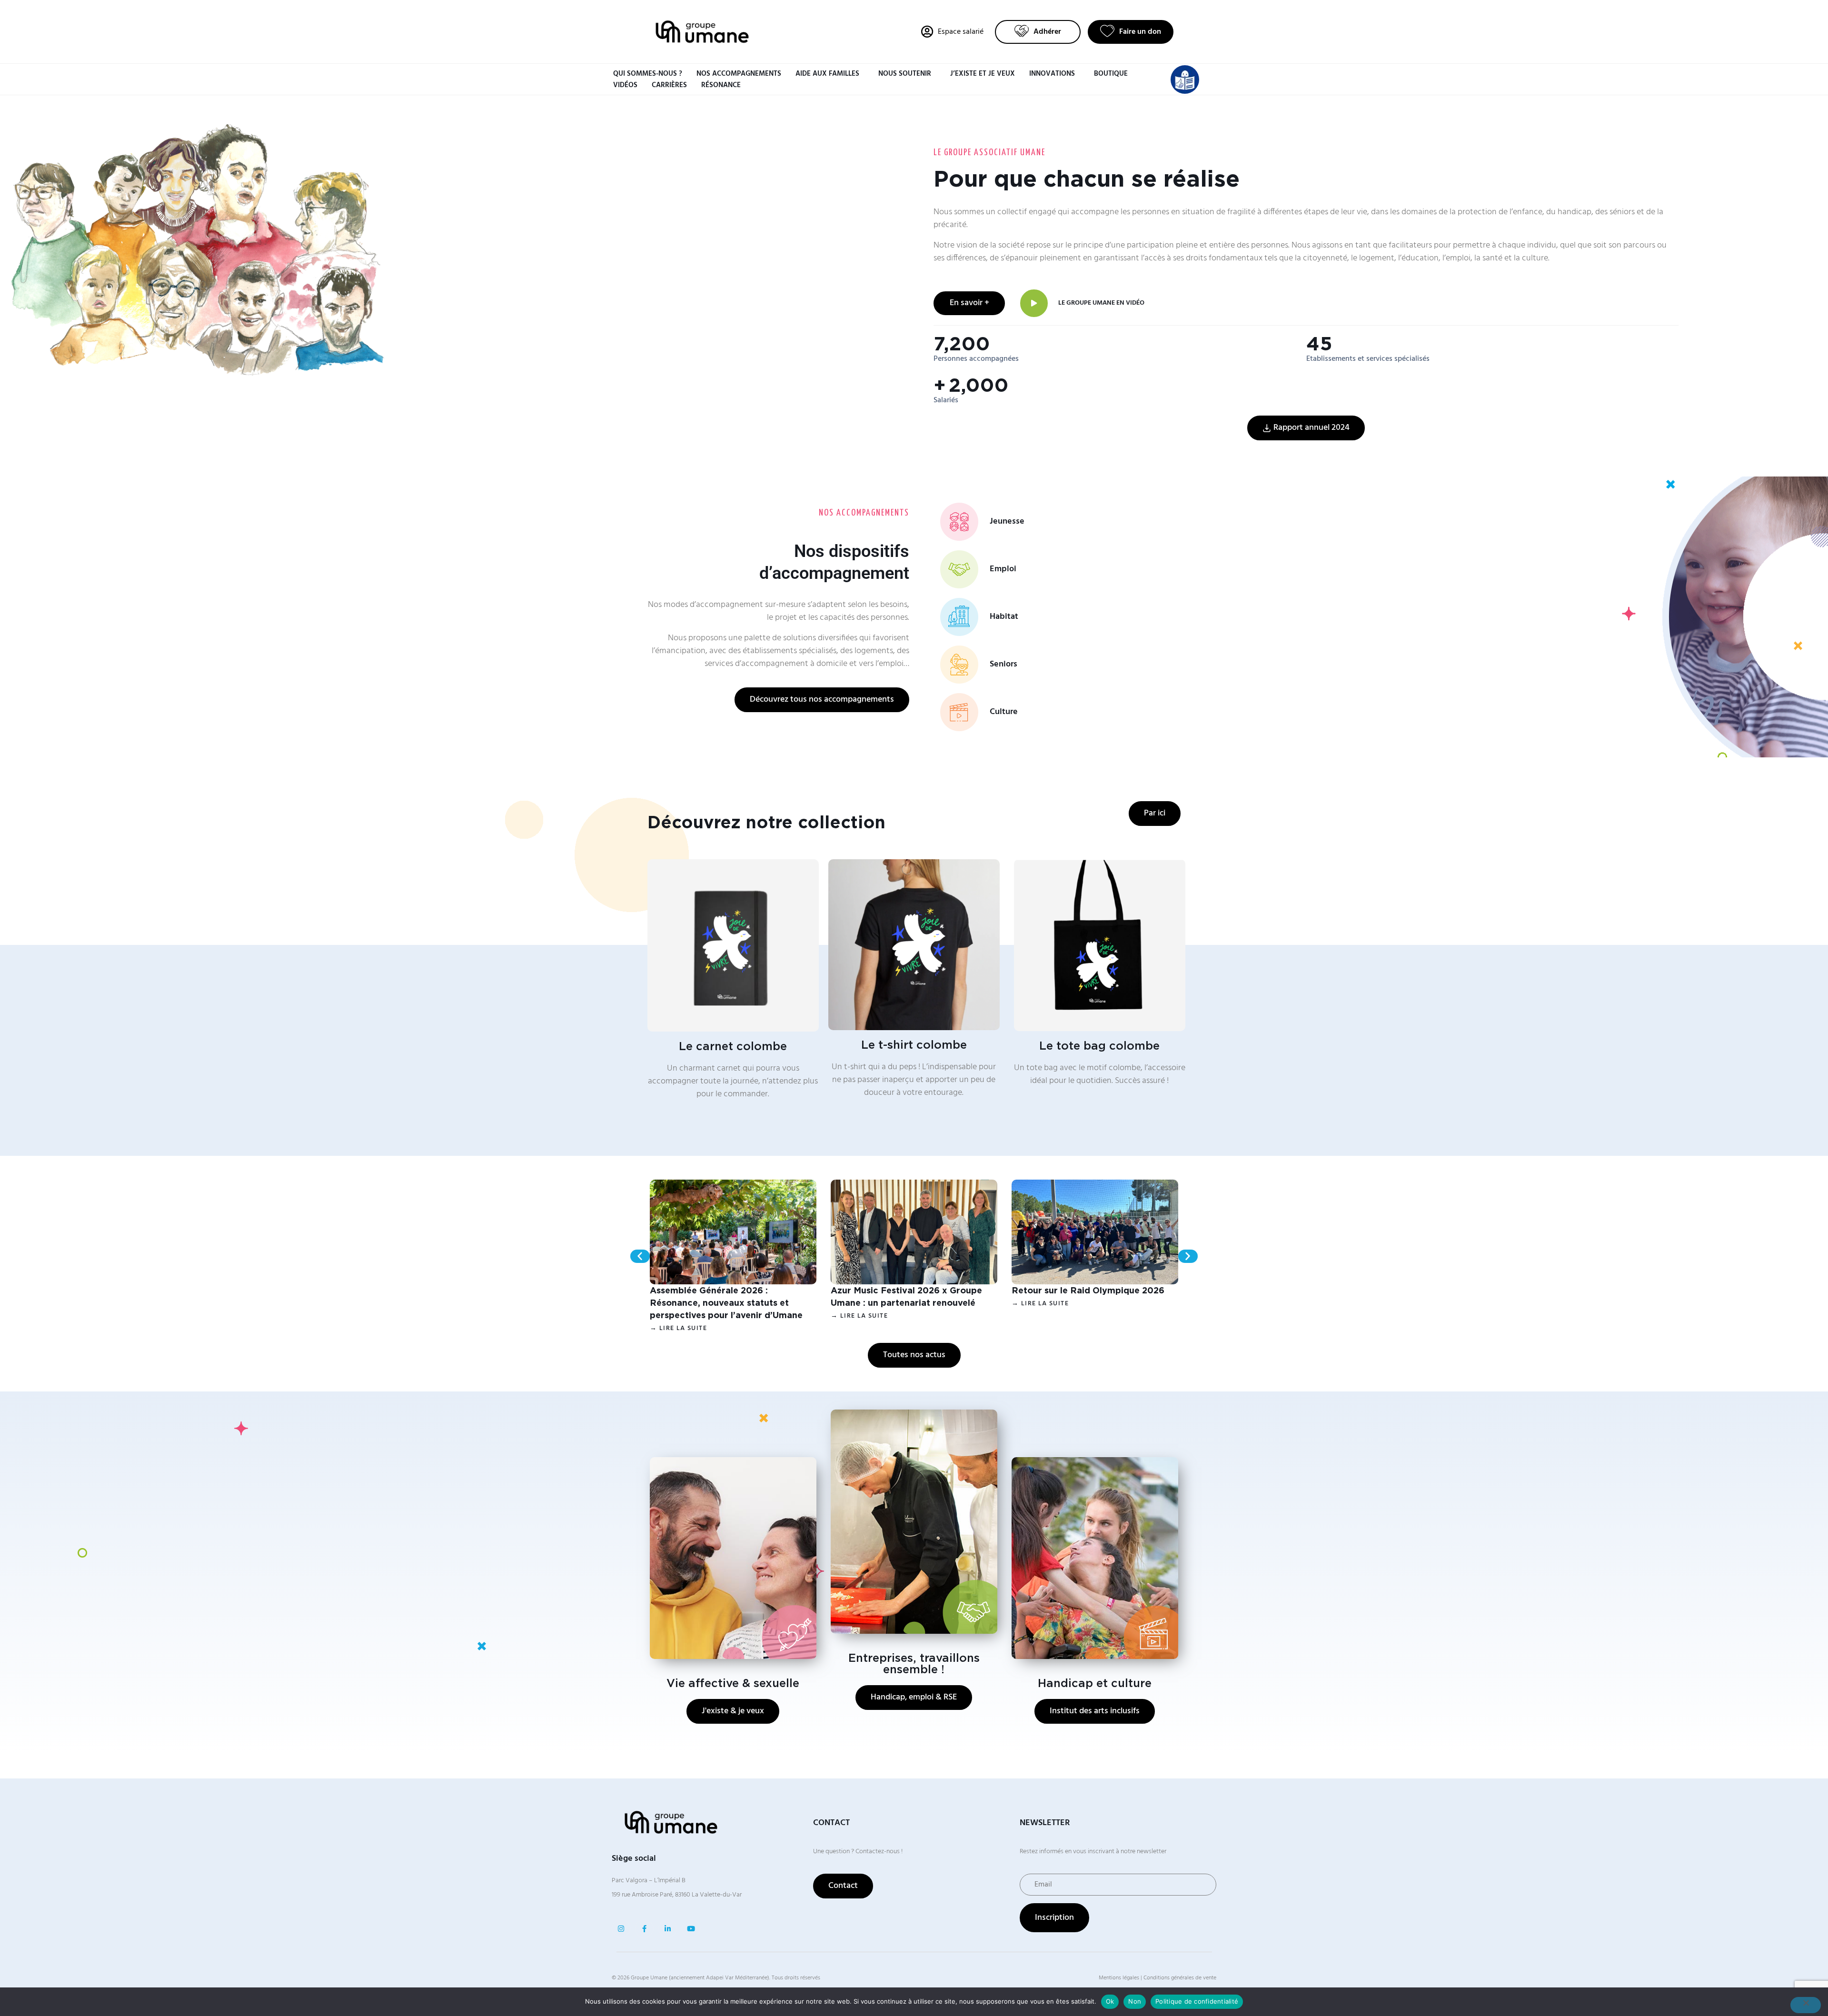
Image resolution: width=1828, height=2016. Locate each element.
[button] (640, 1256)
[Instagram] (621, 1929)
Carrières (669, 85)
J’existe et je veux (983, 74)
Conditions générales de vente (1180, 1978)
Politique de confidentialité (1197, 2001)
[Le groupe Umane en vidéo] (1034, 303)
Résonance (721, 85)
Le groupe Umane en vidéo (1101, 303)
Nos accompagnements (739, 74)
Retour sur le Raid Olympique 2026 (1088, 1291)
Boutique (1111, 74)
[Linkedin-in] (668, 1929)
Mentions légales (1119, 1978)
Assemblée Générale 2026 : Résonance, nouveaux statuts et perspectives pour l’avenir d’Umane (726, 1303)
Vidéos (625, 85)
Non (1135, 2001)
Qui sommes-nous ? (648, 74)
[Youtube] (691, 1929)
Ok (1110, 2001)
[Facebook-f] (644, 1929)
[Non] (1806, 2005)
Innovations (1052, 74)
